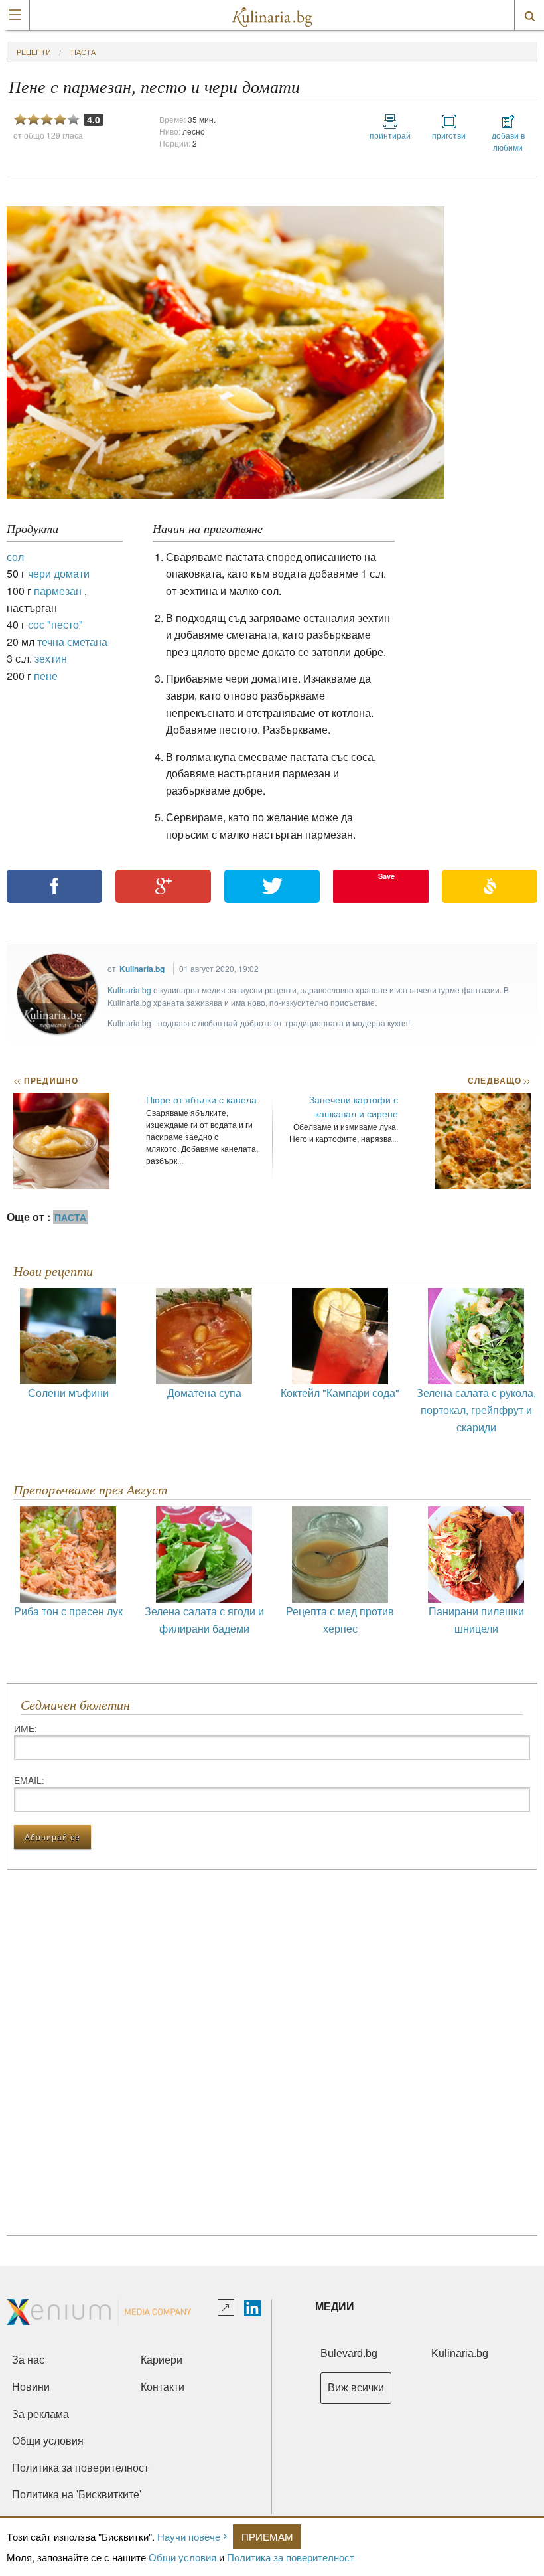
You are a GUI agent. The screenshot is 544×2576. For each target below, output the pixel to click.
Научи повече (189, 2536)
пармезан (58, 591)
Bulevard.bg (349, 2353)
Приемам (267, 2536)
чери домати (59, 573)
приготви (449, 135)
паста (83, 52)
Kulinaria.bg (142, 969)
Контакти (163, 2387)
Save (386, 876)
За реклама (40, 2414)
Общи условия (182, 2557)
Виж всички (356, 2388)
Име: (26, 1728)
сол (15, 557)
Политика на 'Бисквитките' (77, 2495)
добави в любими (508, 141)
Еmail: (29, 1780)
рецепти (34, 52)
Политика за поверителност (291, 2557)
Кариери (162, 2360)
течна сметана (72, 642)
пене (46, 676)
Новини (31, 2387)
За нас (28, 2360)
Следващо (499, 1080)
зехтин (51, 658)
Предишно (46, 1080)
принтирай (390, 135)
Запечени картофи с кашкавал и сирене (354, 1106)
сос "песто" (55, 624)
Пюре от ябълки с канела (201, 1099)
